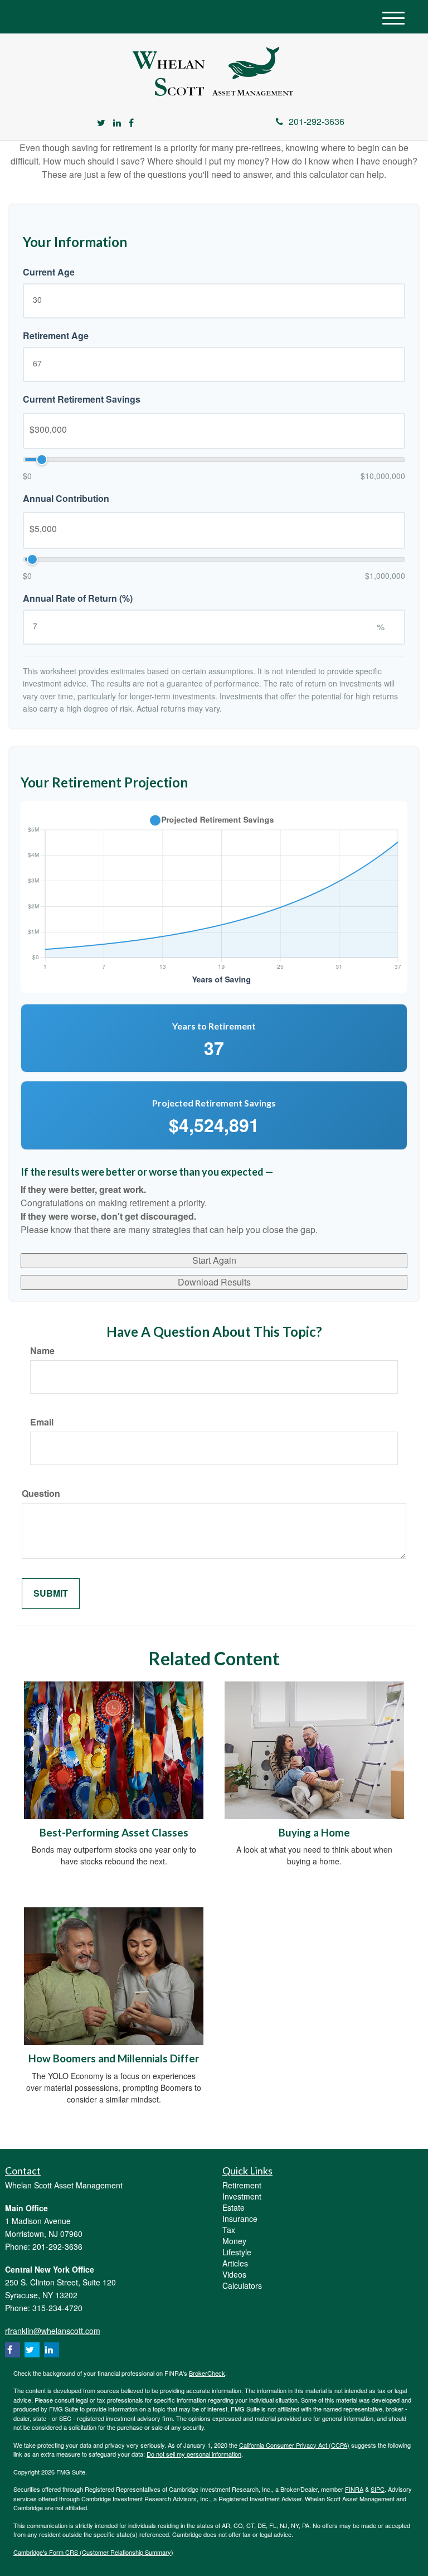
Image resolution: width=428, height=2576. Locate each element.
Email (42, 1422)
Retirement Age (56, 336)
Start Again (214, 1260)
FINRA (354, 2489)
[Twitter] (101, 123)
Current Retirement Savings (82, 399)
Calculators (242, 2285)
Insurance (240, 2219)
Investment (242, 2196)
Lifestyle (237, 2252)
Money (234, 2241)
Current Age (49, 272)
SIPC (378, 2489)
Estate (234, 2207)
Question (41, 1494)
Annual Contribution (66, 499)
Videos (234, 2274)
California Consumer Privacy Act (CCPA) (294, 2445)
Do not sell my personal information (194, 2454)
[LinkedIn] (117, 123)
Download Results (214, 1282)
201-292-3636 (317, 121)
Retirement (242, 2185)
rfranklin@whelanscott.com (53, 2331)
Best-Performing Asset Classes (114, 1833)
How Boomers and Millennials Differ (114, 2058)
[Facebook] (131, 123)
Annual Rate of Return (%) (78, 598)
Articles (235, 2263)
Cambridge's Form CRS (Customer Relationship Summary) (93, 2552)
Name (42, 1351)
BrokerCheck (207, 2373)
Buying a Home (314, 1833)
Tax (229, 2230)
